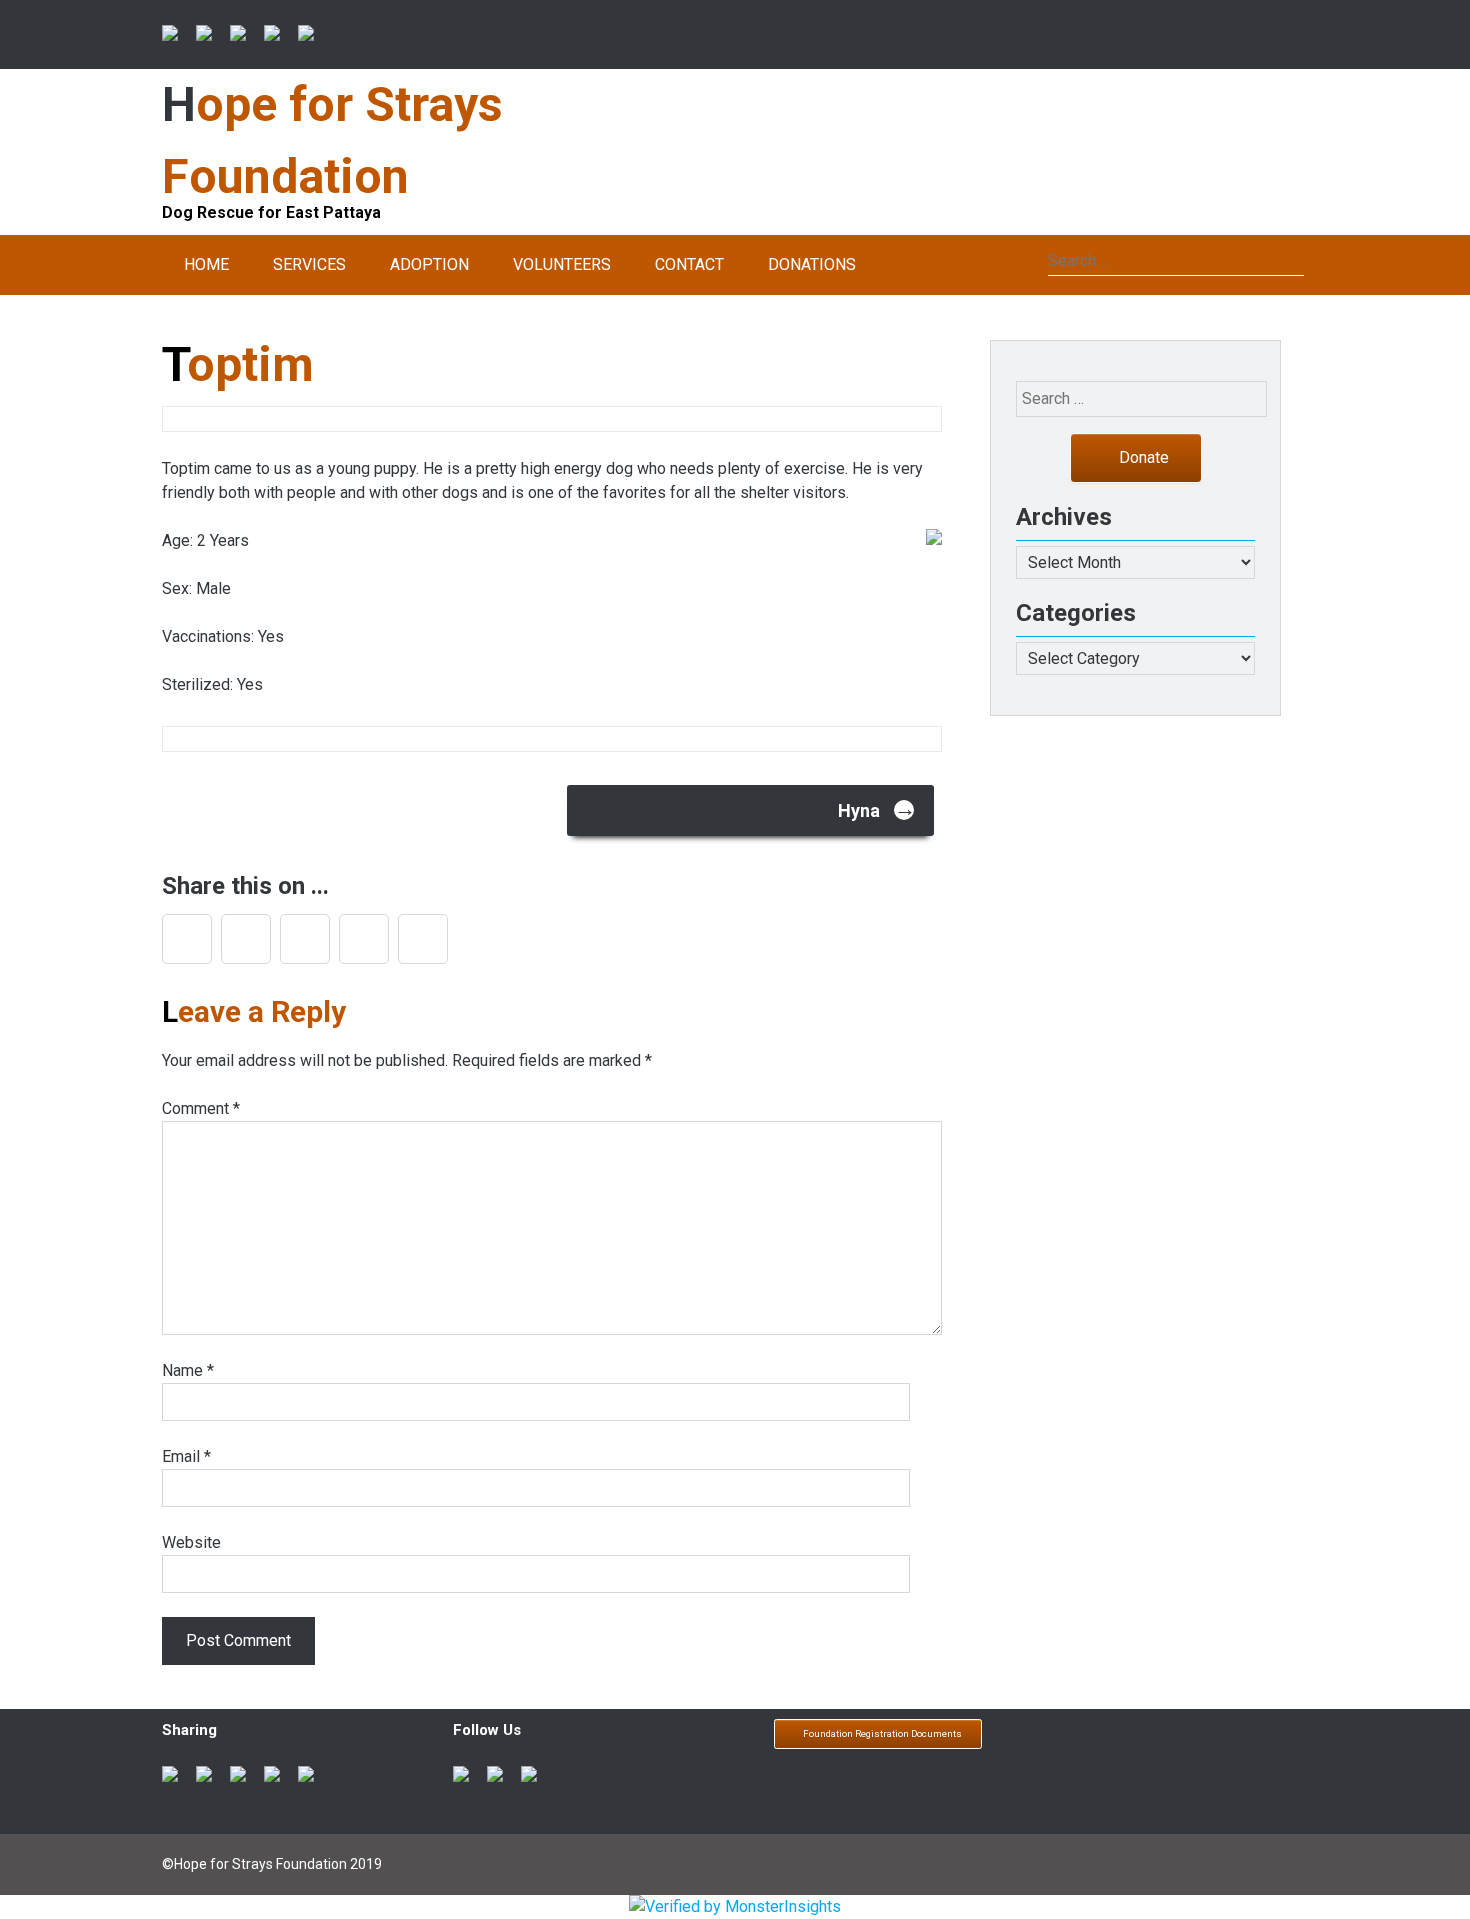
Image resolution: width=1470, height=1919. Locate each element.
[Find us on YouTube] (499, 1778)
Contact (689, 264)
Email (186, 1456)
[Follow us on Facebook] (465, 1778)
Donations (812, 264)
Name (188, 1370)
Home (206, 264)
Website (191, 1542)
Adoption (429, 264)
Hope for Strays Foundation (332, 140)
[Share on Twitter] (208, 37)
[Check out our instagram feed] (533, 1778)
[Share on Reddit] (242, 37)
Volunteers (562, 264)
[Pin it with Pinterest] (276, 37)
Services (309, 264)
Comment (201, 1108)
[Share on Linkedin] (310, 37)
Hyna (877, 808)
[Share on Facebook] (174, 37)
